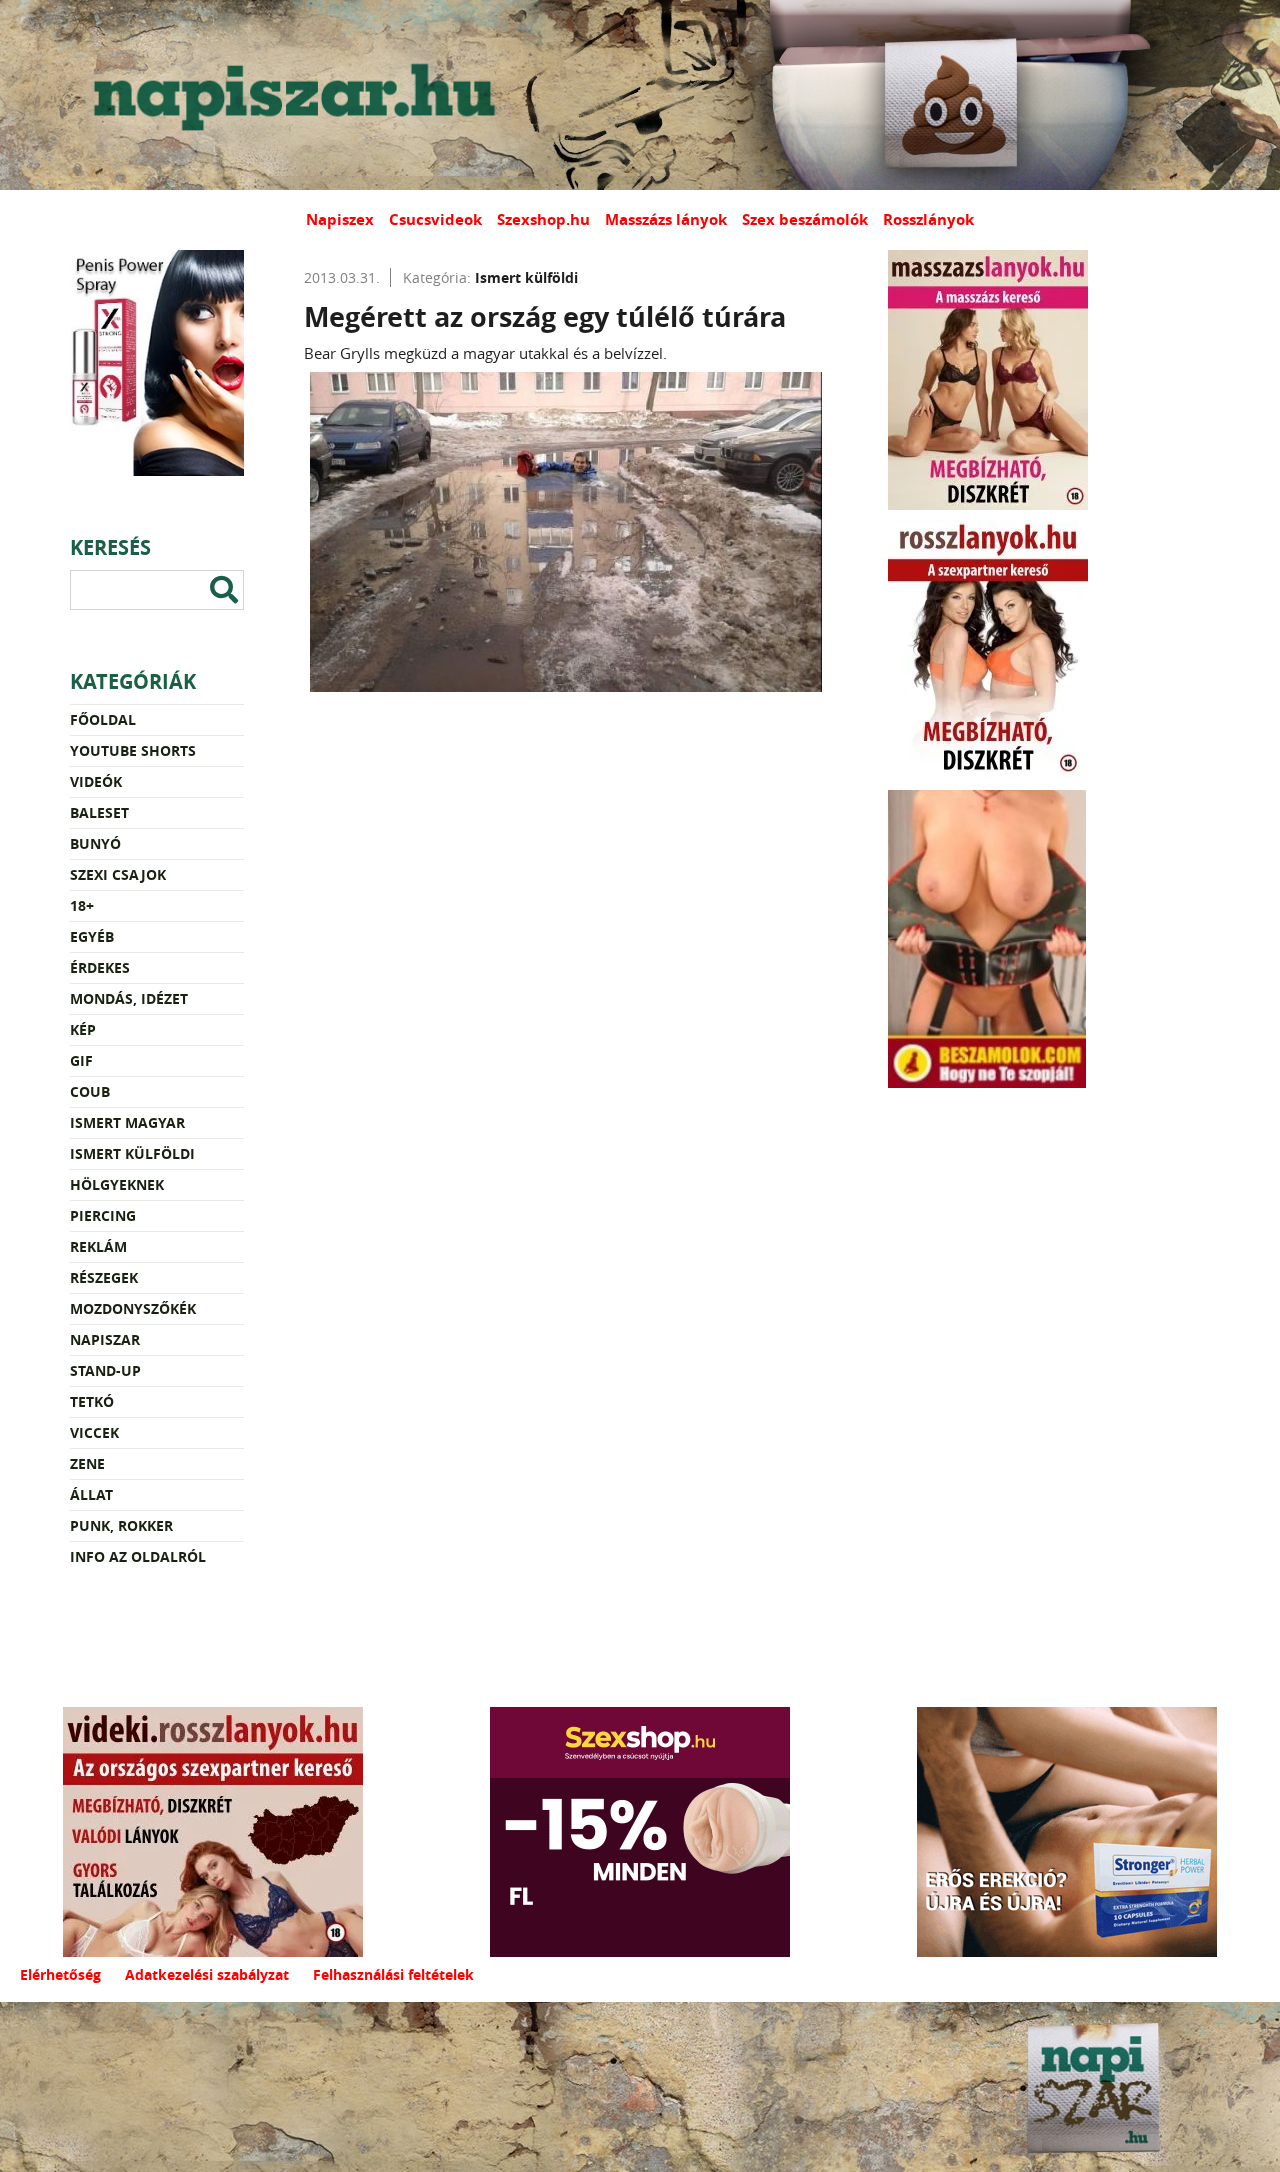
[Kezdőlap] (290, 95)
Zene (87, 1463)
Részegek (104, 1277)
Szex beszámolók (805, 219)
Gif (81, 1060)
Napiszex (340, 219)
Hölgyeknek (117, 1184)
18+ (82, 905)
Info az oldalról (138, 1556)
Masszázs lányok (666, 219)
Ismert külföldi (132, 1153)
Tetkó (92, 1401)
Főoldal (103, 719)
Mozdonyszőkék (133, 1308)
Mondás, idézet (129, 998)
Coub (90, 1091)
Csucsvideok (435, 219)
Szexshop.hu (543, 219)
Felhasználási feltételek (393, 1974)
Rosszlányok (928, 219)
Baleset (99, 812)
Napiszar (105, 1339)
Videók (96, 781)
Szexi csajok (118, 874)
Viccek (94, 1432)
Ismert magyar (127, 1122)
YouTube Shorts (133, 750)
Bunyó (95, 843)
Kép (83, 1029)
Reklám (98, 1246)
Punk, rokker (121, 1525)
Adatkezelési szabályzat (207, 1974)
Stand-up (105, 1370)
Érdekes (100, 967)
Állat (91, 1494)
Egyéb (92, 936)
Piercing (103, 1215)
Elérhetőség (60, 1974)
